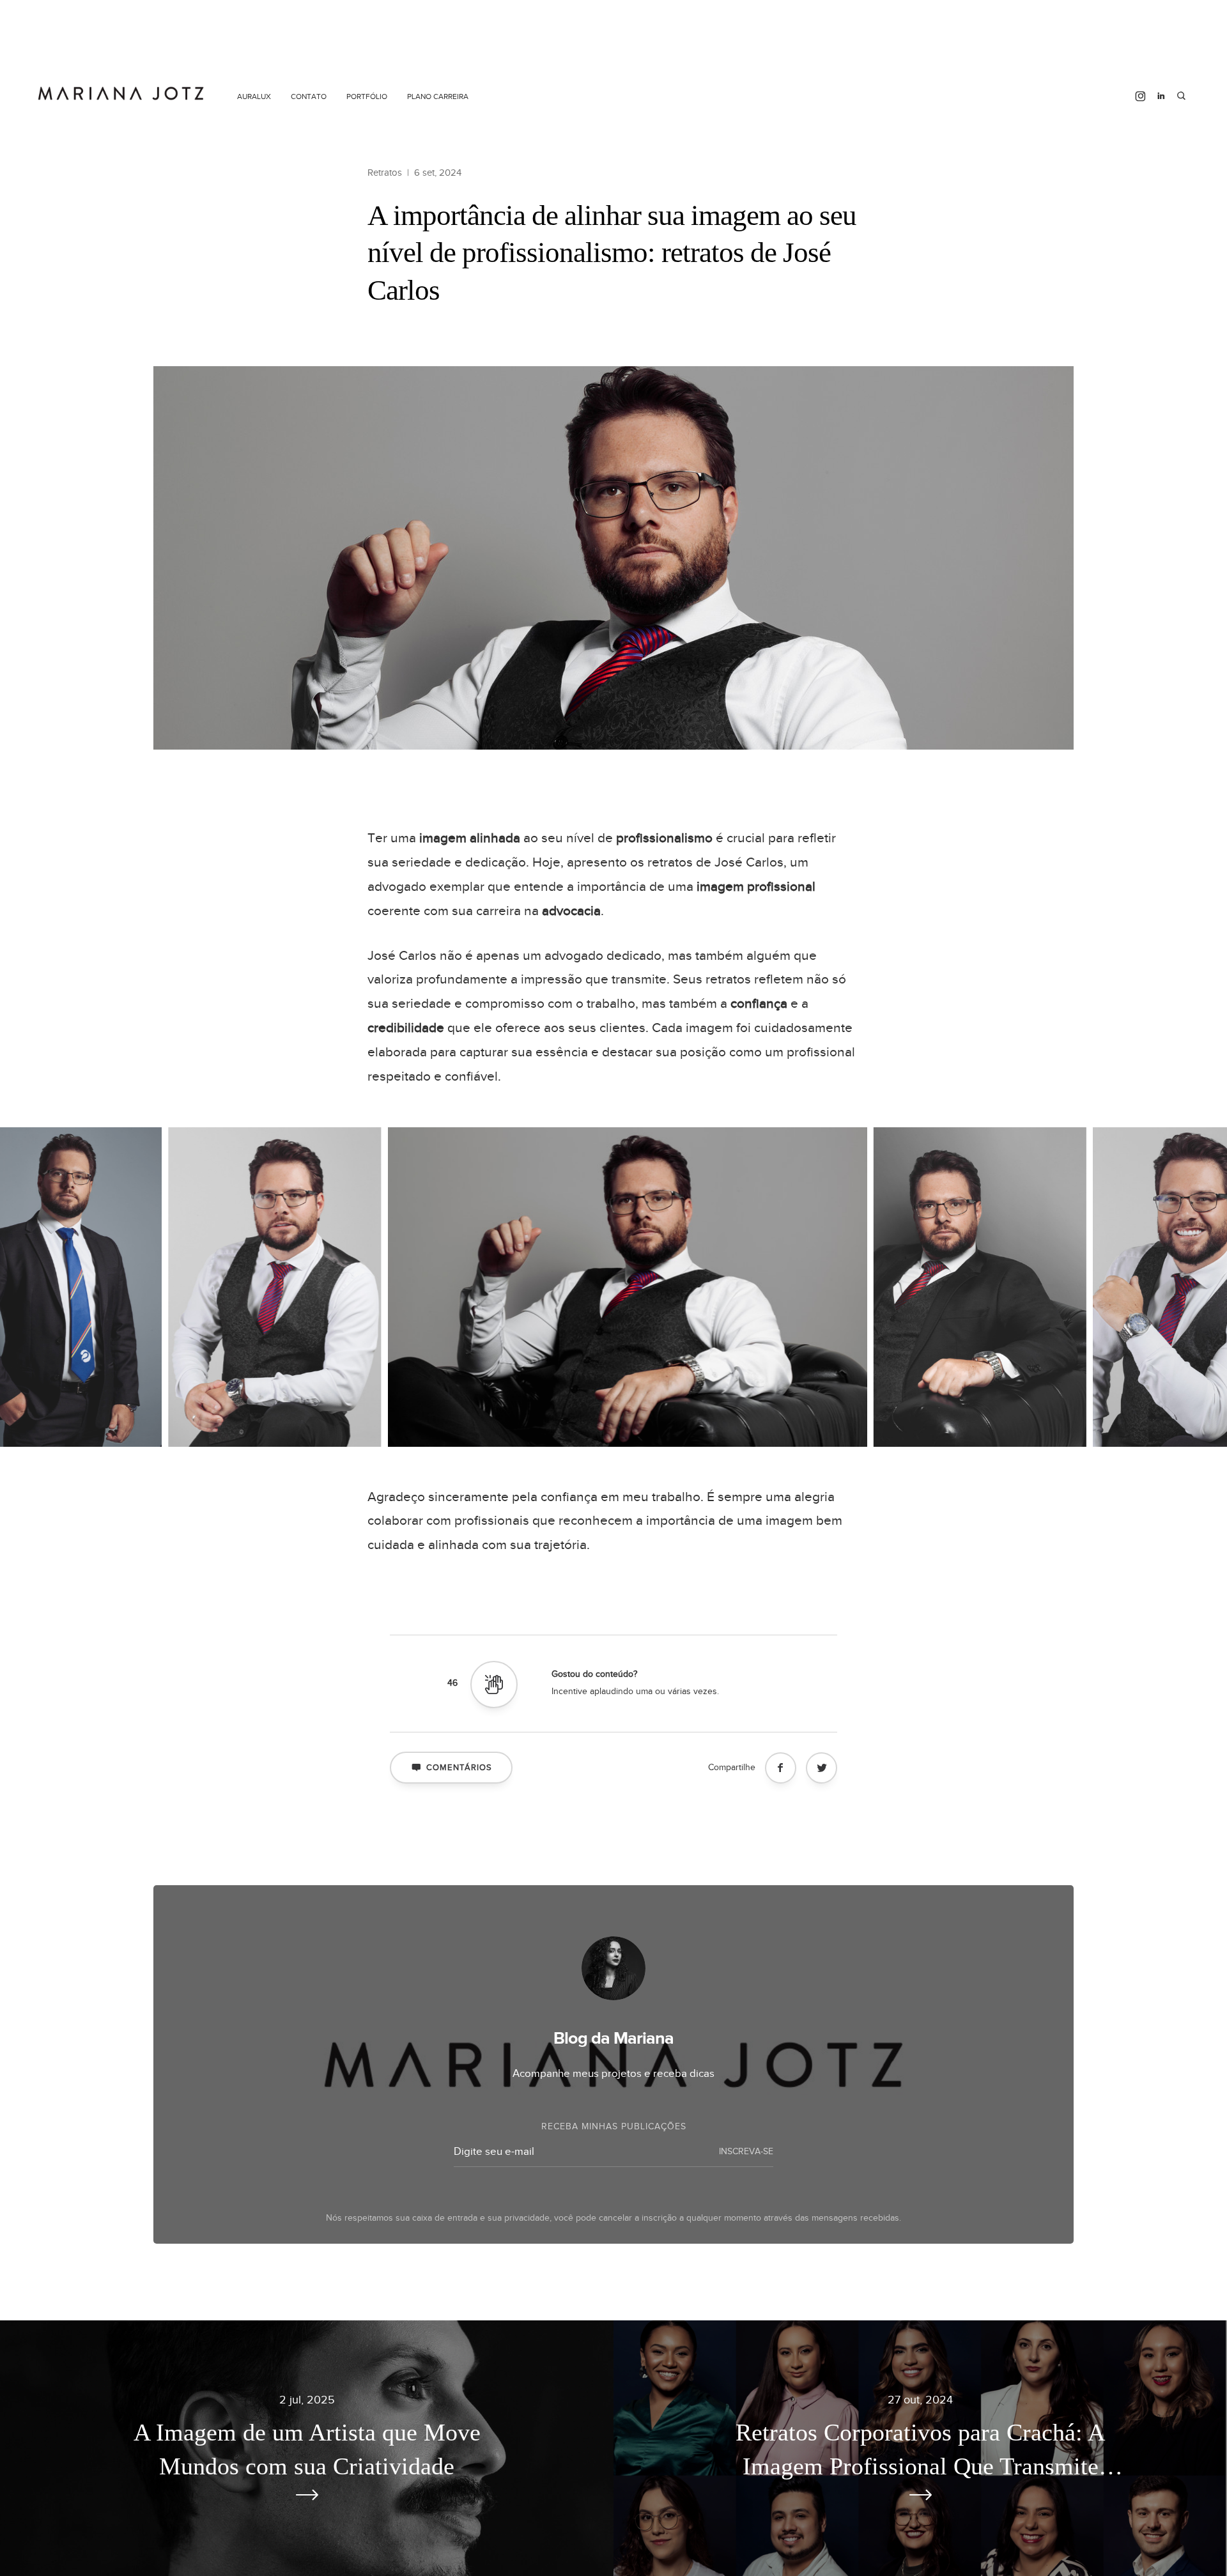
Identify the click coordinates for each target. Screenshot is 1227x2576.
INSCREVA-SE (746, 2152)
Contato (309, 96)
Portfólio (367, 96)
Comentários (459, 1768)
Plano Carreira (438, 96)
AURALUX (254, 96)
